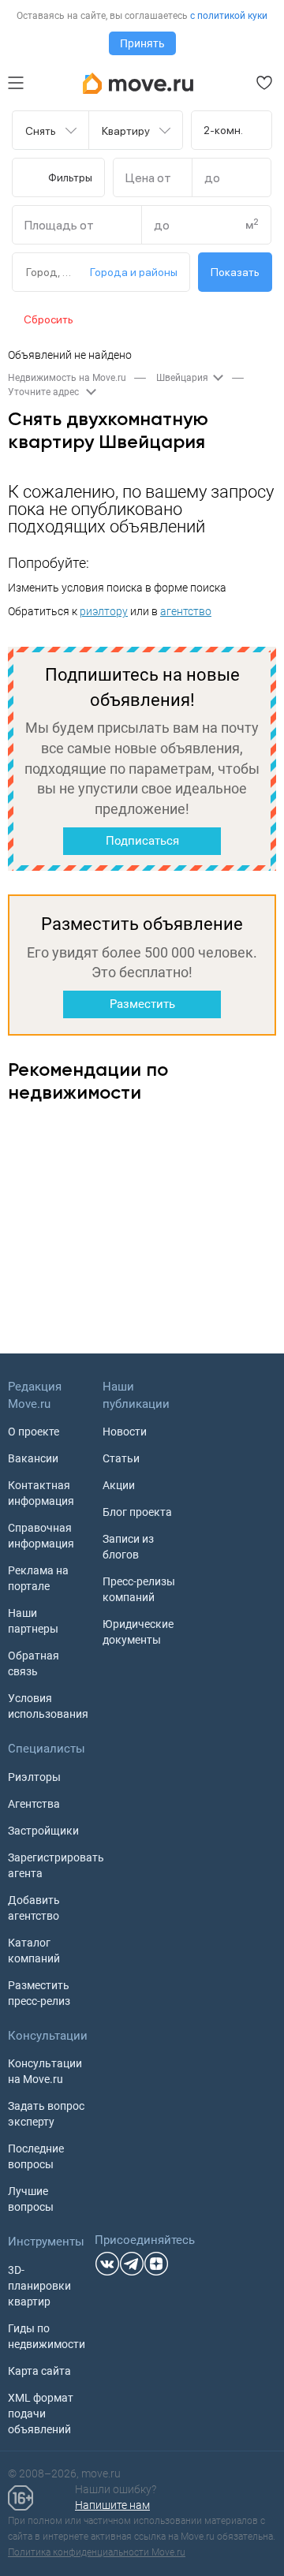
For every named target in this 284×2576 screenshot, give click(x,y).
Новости (125, 1432)
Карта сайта (39, 2371)
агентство (186, 611)
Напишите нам (112, 2505)
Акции (119, 1485)
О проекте (34, 1432)
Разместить (142, 1004)
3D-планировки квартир (39, 2286)
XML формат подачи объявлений (41, 2414)
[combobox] (41, 130)
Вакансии (33, 1458)
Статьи (121, 1458)
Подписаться (142, 841)
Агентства (34, 1804)
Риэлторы (34, 1777)
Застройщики (43, 1831)
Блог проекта (137, 1512)
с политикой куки (229, 16)
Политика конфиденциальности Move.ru (97, 2552)
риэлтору (104, 611)
